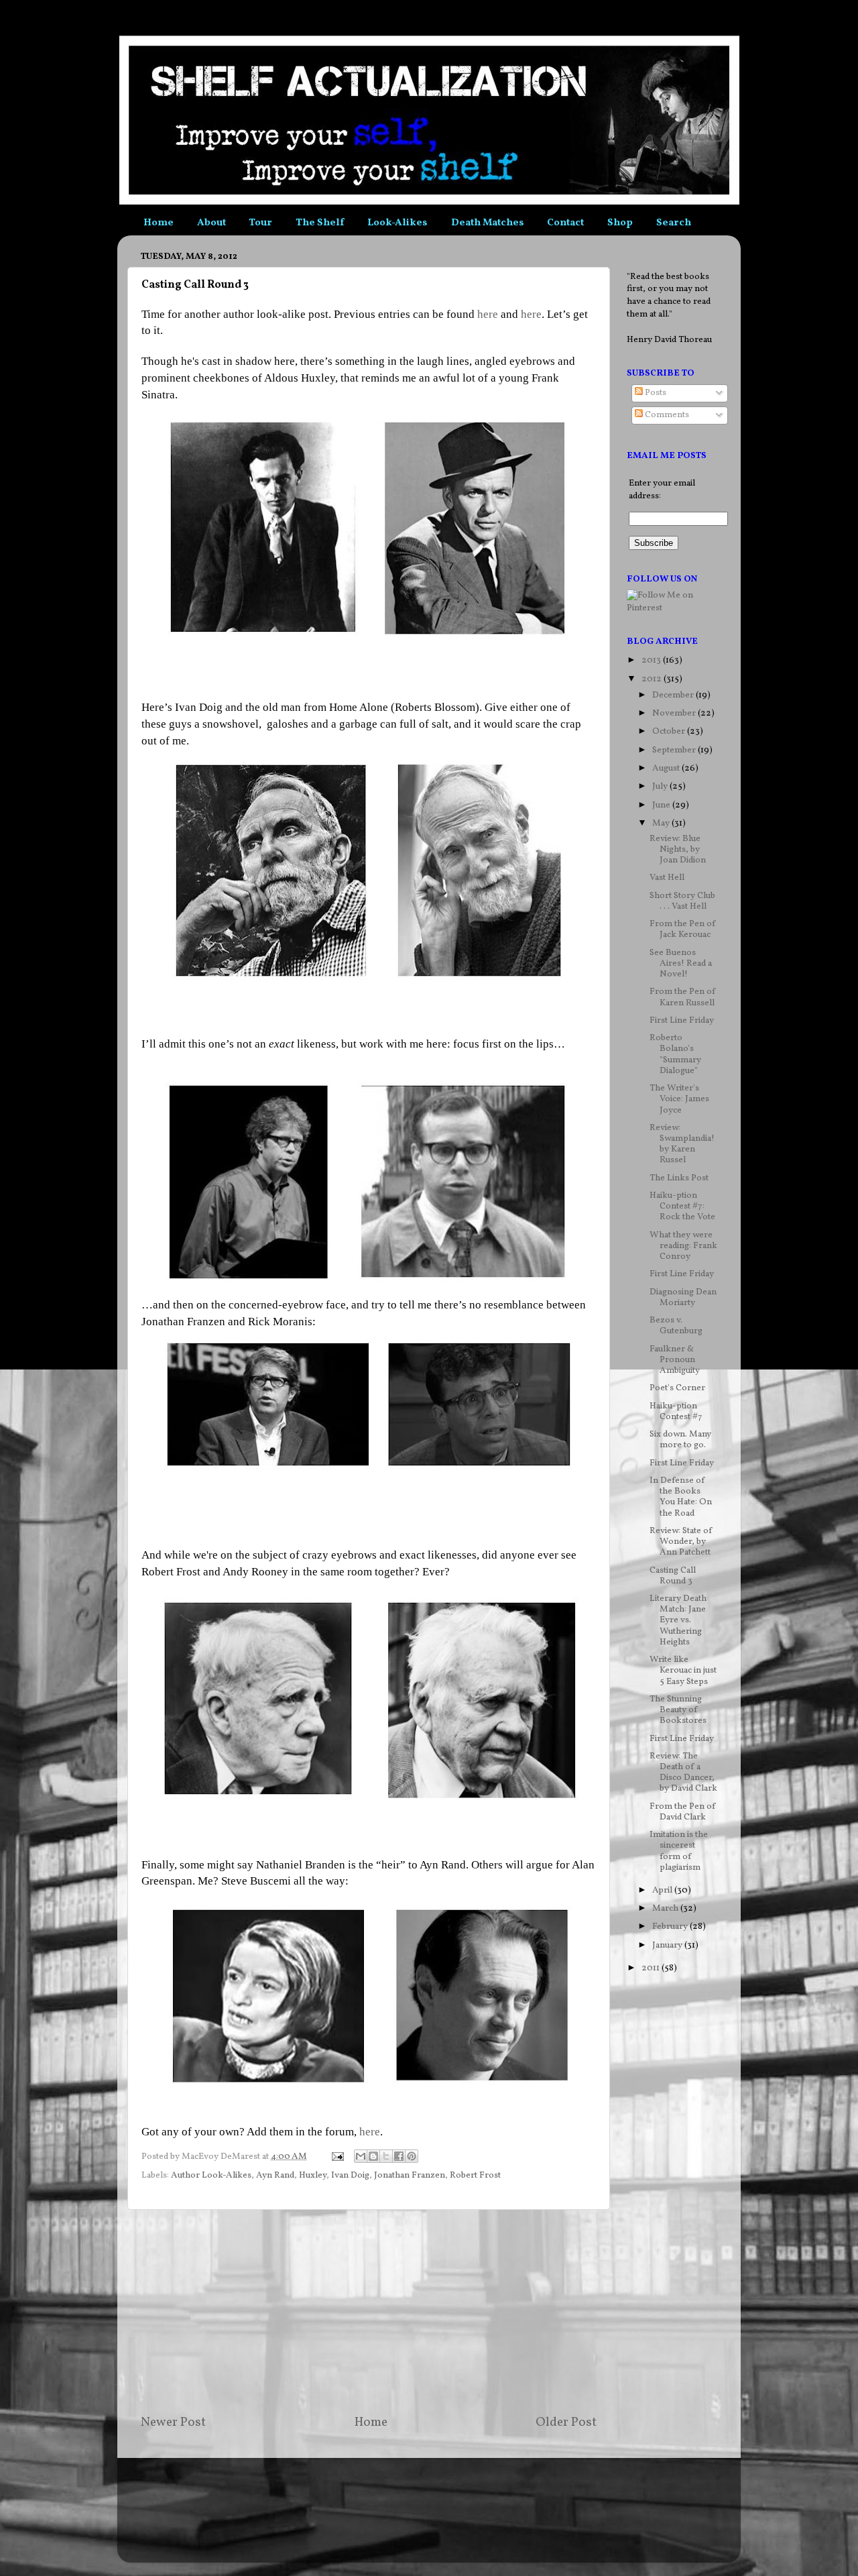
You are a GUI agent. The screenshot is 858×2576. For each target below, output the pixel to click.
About (211, 223)
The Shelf (320, 223)
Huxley (313, 2175)
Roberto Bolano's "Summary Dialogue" (675, 1054)
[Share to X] (386, 2156)
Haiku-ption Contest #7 (676, 1411)
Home (159, 223)
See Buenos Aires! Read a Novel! (681, 963)
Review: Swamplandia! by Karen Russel (682, 1144)
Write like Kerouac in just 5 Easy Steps (683, 1670)
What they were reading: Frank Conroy (683, 1246)
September (675, 750)
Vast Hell (667, 878)
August (667, 768)
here (488, 314)
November (675, 713)
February (671, 1926)
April (663, 1890)
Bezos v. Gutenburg (676, 1326)
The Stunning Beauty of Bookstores (678, 1710)
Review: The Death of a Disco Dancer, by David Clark (683, 1773)
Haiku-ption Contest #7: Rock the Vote (682, 1206)
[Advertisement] (369, 2312)
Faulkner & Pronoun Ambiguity (675, 1360)
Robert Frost (475, 2175)
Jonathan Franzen (410, 2175)
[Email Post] (336, 2157)
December (674, 695)
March (666, 1908)
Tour (260, 223)
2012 (653, 679)
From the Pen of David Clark (683, 1812)
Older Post (566, 2422)
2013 (652, 660)
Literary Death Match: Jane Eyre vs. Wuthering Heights (678, 1620)
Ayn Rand (275, 2175)
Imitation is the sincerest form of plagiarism (679, 1851)
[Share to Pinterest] (412, 2156)
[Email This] (361, 2156)
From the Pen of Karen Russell (683, 997)
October (670, 731)
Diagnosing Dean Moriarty (683, 1297)
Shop (620, 223)
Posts (655, 393)
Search (674, 223)
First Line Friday (682, 1020)
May (662, 823)
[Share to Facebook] (399, 2156)
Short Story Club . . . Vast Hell (682, 901)
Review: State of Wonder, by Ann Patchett (681, 1542)
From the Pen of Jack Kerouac (683, 929)
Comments (666, 415)
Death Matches (488, 223)
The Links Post (679, 1178)
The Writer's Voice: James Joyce (679, 1099)
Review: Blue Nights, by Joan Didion (678, 849)
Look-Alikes (397, 223)
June (662, 805)
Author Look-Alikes (211, 2175)
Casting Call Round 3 (673, 1576)
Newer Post (173, 2422)
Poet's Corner (677, 1388)
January (668, 1945)
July (661, 786)
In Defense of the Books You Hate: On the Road (681, 1497)
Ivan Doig (350, 2175)
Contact (565, 223)
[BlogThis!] (373, 2156)
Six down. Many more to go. (680, 1440)
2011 (652, 1968)
